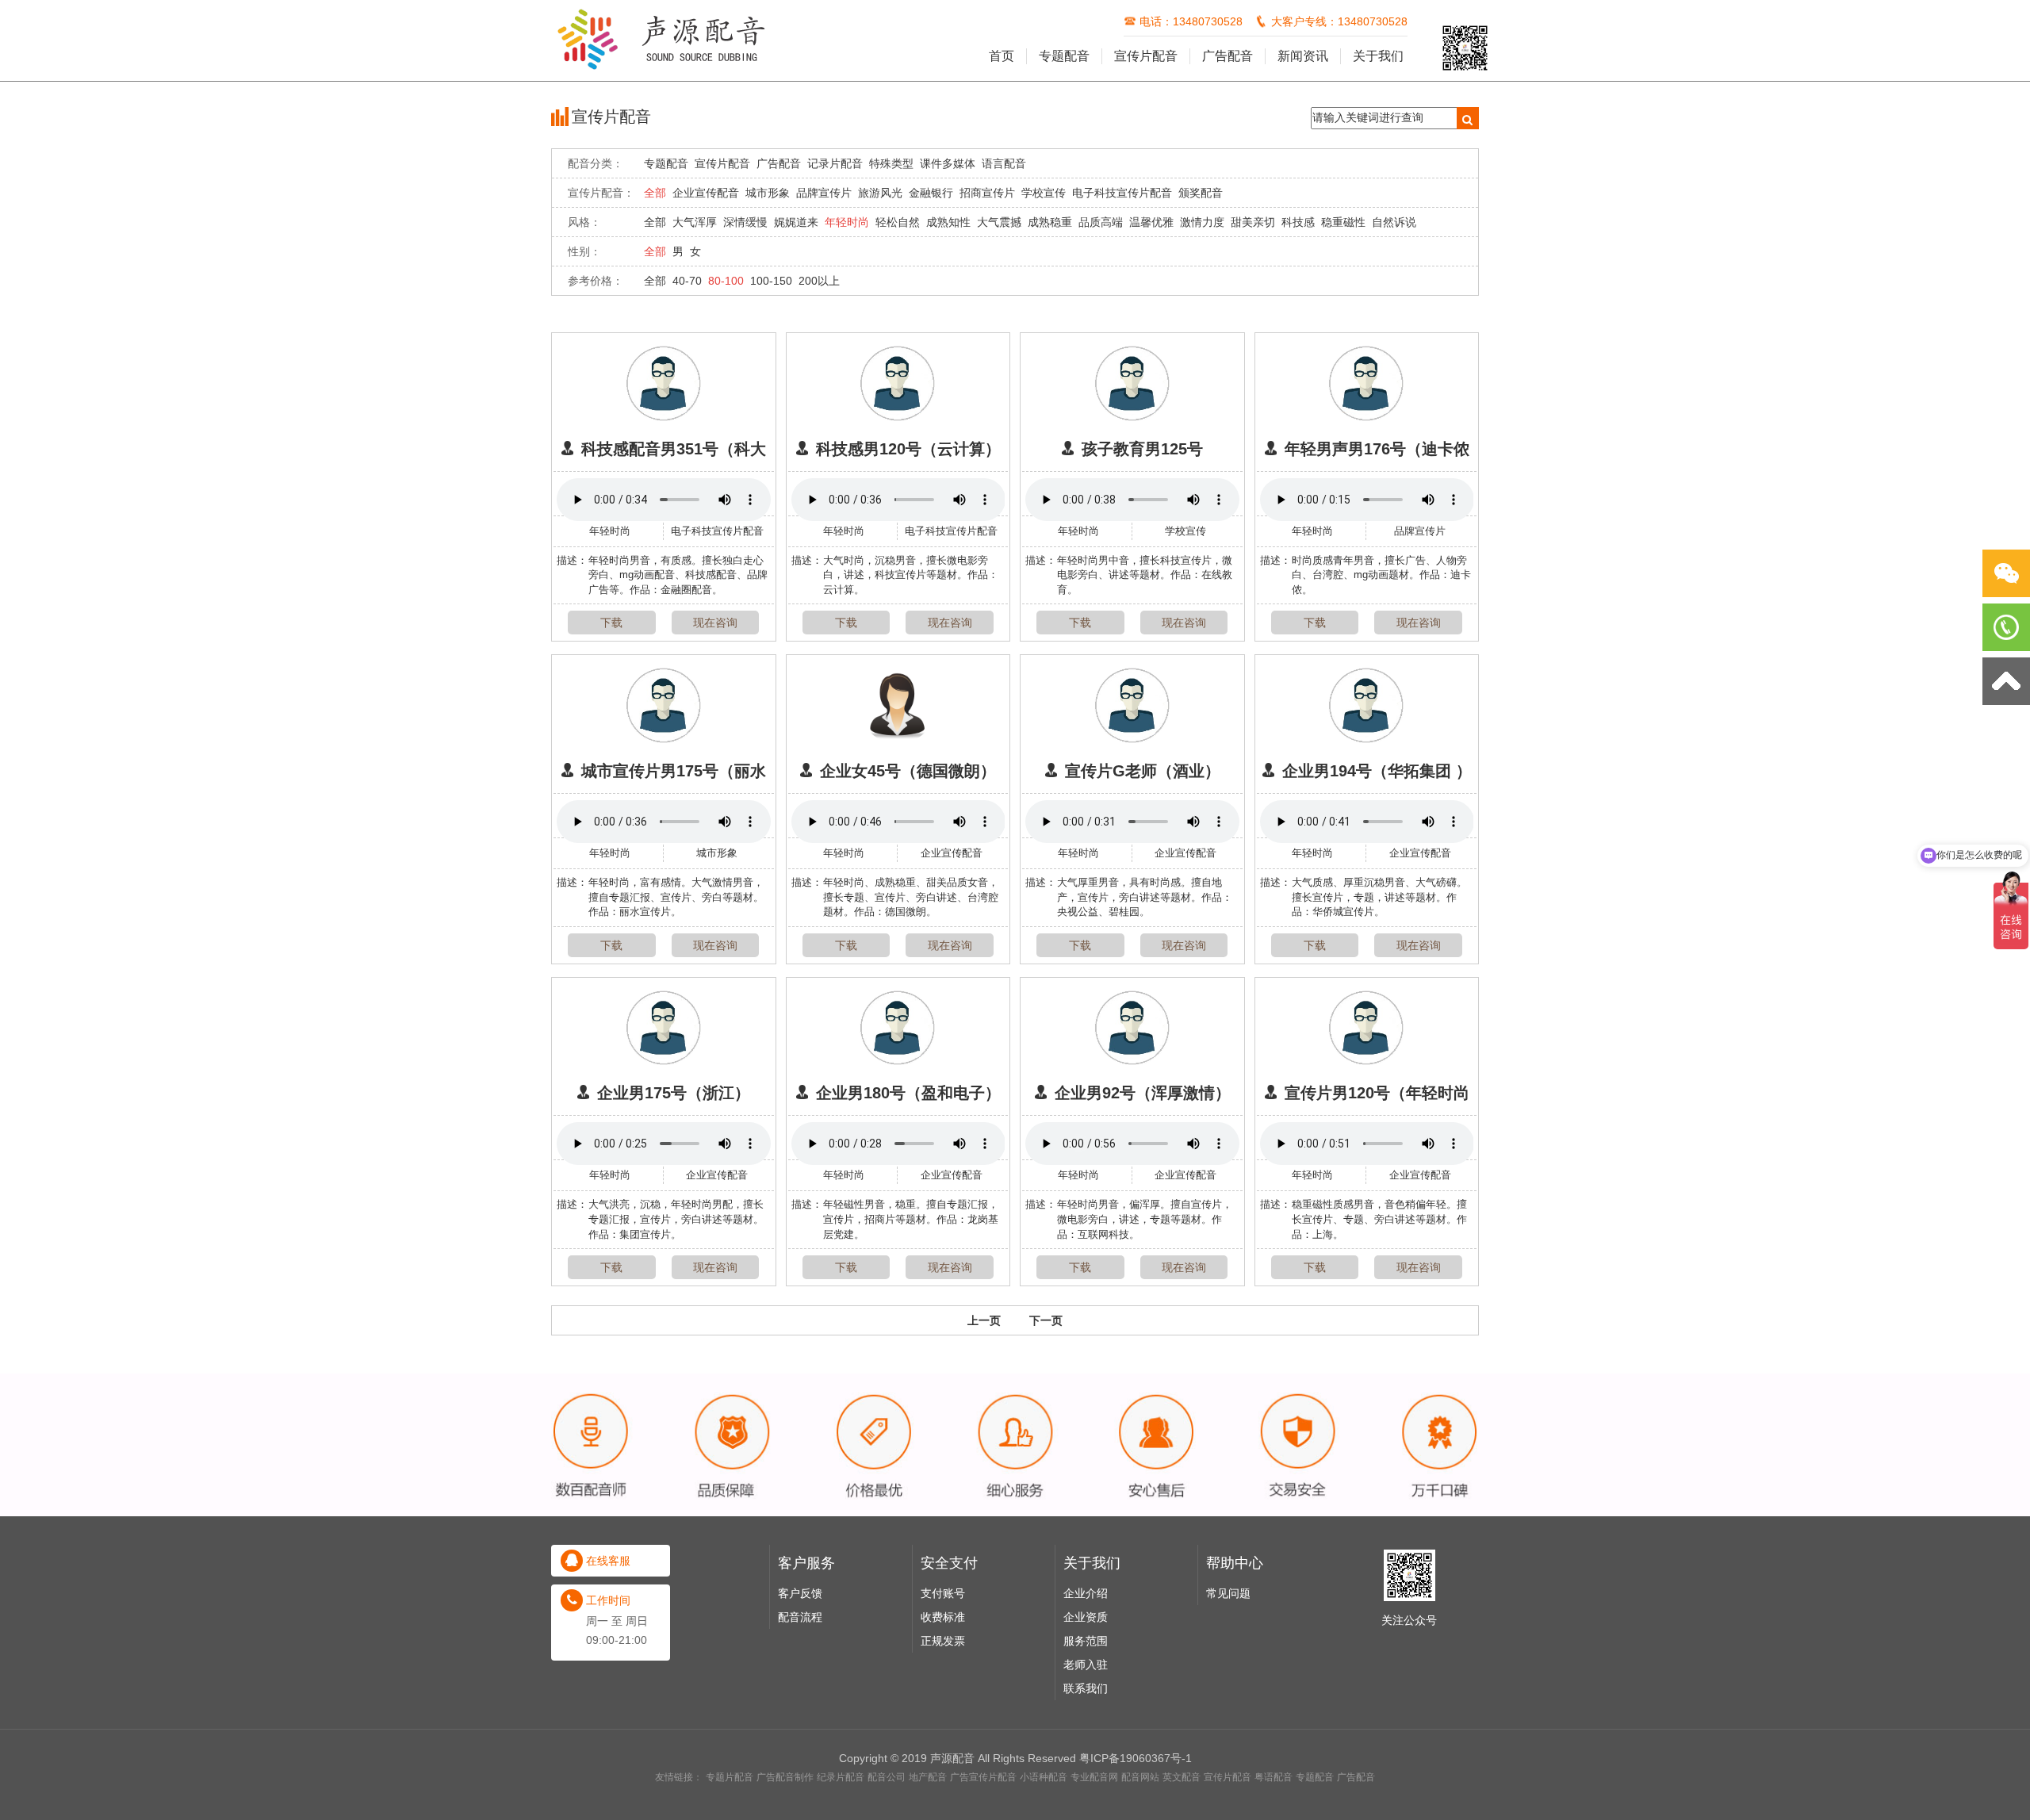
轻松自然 (898, 222)
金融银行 (931, 193)
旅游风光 (880, 193)
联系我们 (1086, 1688)
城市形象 (768, 193)
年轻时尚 (847, 222)
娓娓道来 (796, 222)
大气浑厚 (695, 222)
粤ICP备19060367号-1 (1136, 1758)
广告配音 (1228, 56)
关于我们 (1378, 56)
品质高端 (1101, 222)
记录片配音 (835, 163)
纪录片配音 (841, 1777)
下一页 (1046, 1320)
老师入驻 (1086, 1665)
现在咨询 (715, 623)
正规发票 (943, 1641)
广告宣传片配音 (983, 1777)
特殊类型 (891, 163)
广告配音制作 (785, 1777)
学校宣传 (1044, 193)
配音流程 (800, 1617)
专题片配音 (730, 1777)
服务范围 (1086, 1641)
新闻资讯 (1303, 56)
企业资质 (1086, 1617)
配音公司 (887, 1777)
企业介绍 (1086, 1593)
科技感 (1298, 222)
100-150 (771, 281)
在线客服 (608, 1561)
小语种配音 (1044, 1777)
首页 (1002, 56)
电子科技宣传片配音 (1122, 193)
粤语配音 (1274, 1777)
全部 (655, 193)
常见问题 (1228, 1593)
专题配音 (1064, 56)
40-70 (687, 281)
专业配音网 (1094, 1777)
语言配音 (1004, 163)
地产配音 (928, 1777)
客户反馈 (800, 1593)
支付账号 (943, 1593)
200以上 (819, 281)
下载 (611, 623)
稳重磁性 (1343, 222)
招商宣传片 (987, 193)
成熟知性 (948, 222)
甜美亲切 (1253, 222)
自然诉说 (1394, 222)
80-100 (726, 281)
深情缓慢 (745, 222)
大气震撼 (999, 222)
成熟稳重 (1050, 222)
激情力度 (1202, 222)
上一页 (984, 1320)
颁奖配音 (1201, 193)
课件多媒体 (948, 163)
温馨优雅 (1151, 222)
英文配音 (1182, 1777)
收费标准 (943, 1617)
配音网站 (1140, 1777)
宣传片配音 (1146, 56)
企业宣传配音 (706, 193)
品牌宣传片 (824, 193)
